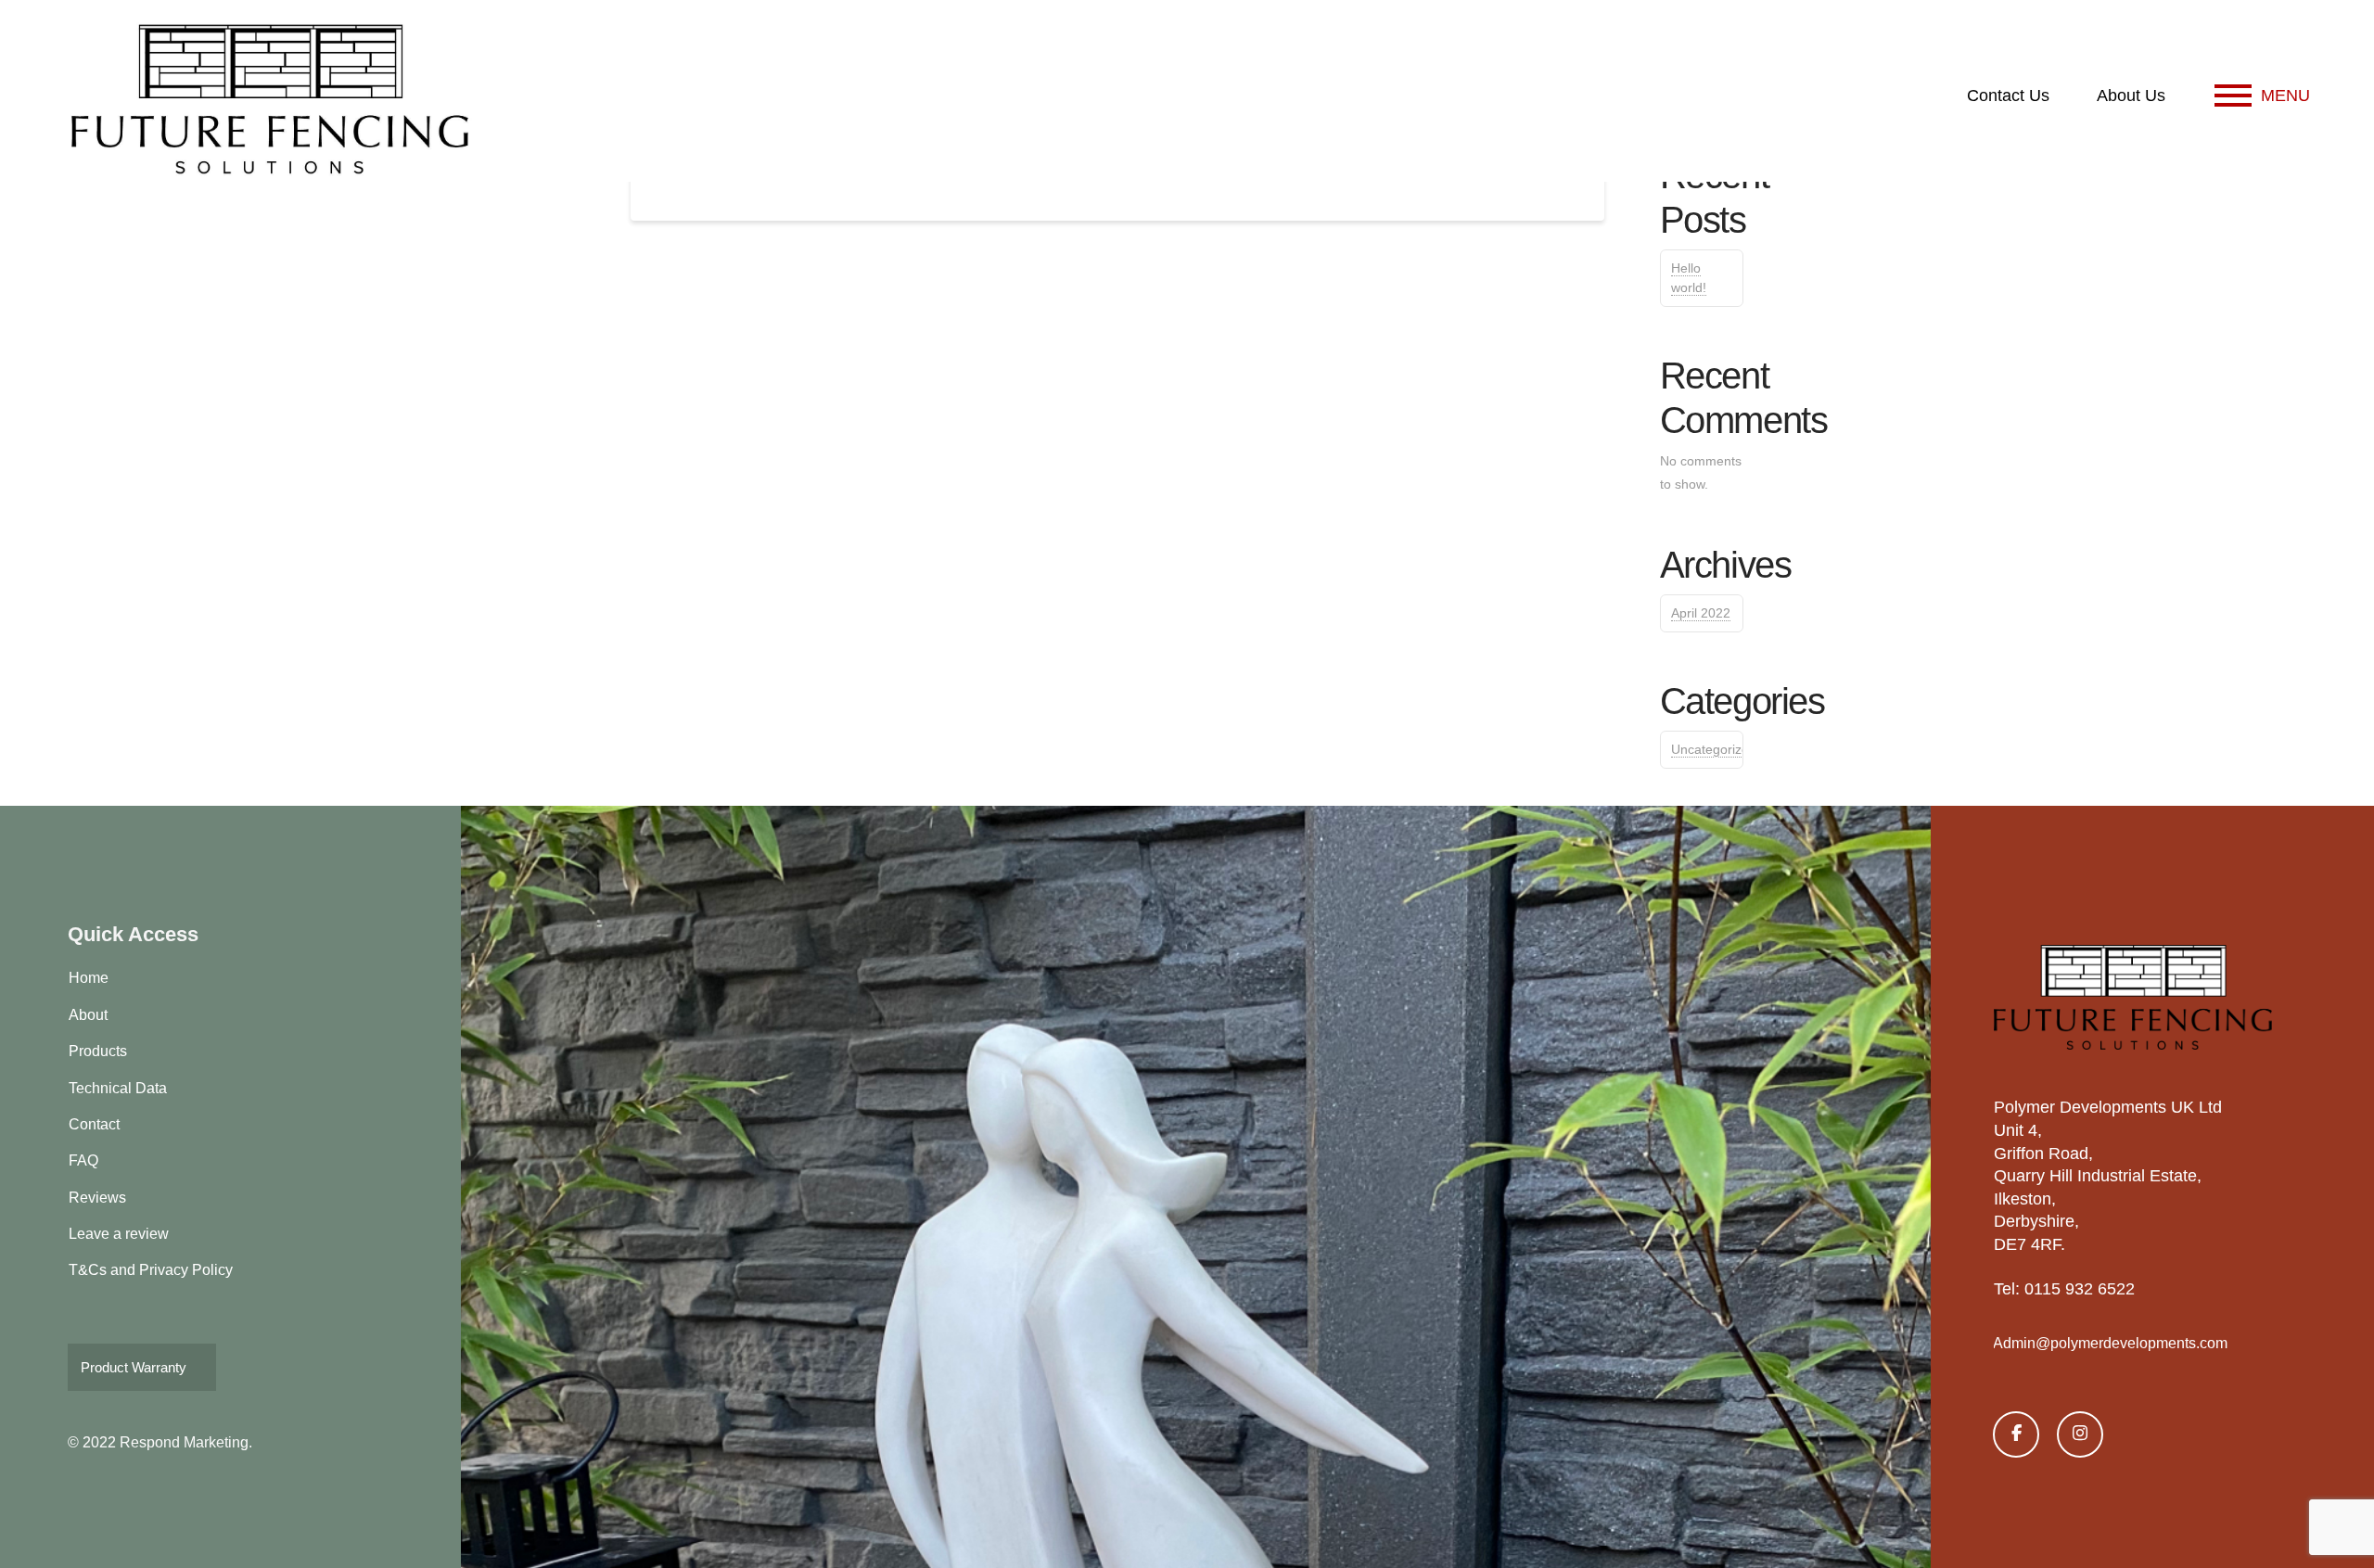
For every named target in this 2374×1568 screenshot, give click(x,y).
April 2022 (1701, 613)
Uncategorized (1714, 749)
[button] (2262, 96)
